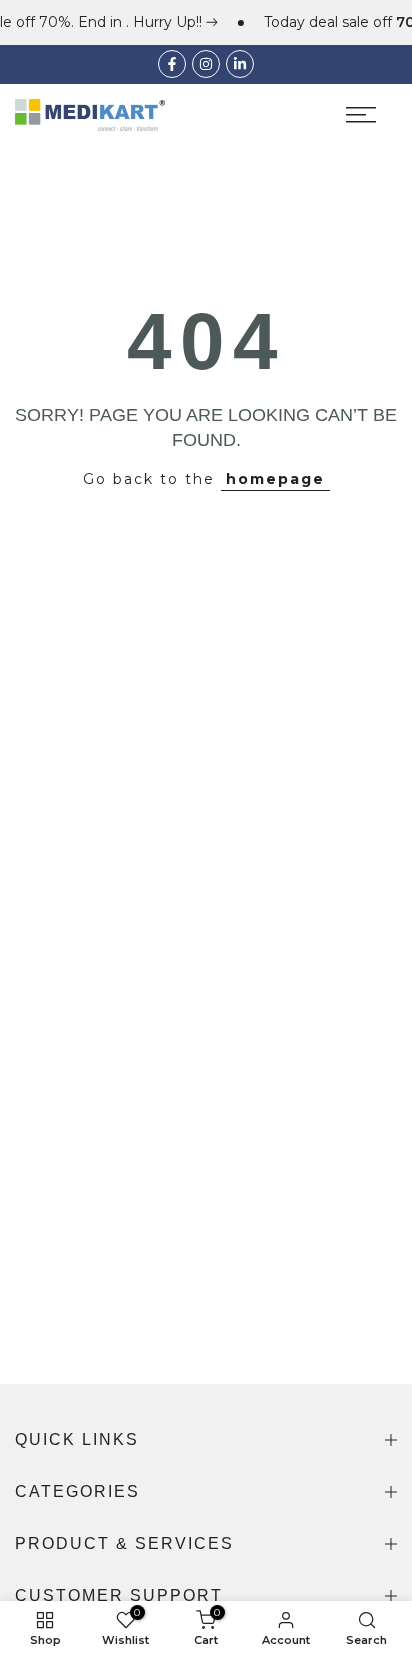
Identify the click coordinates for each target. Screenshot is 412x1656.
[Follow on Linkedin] (240, 64)
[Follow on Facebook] (172, 64)
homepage (275, 479)
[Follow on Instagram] (206, 64)
